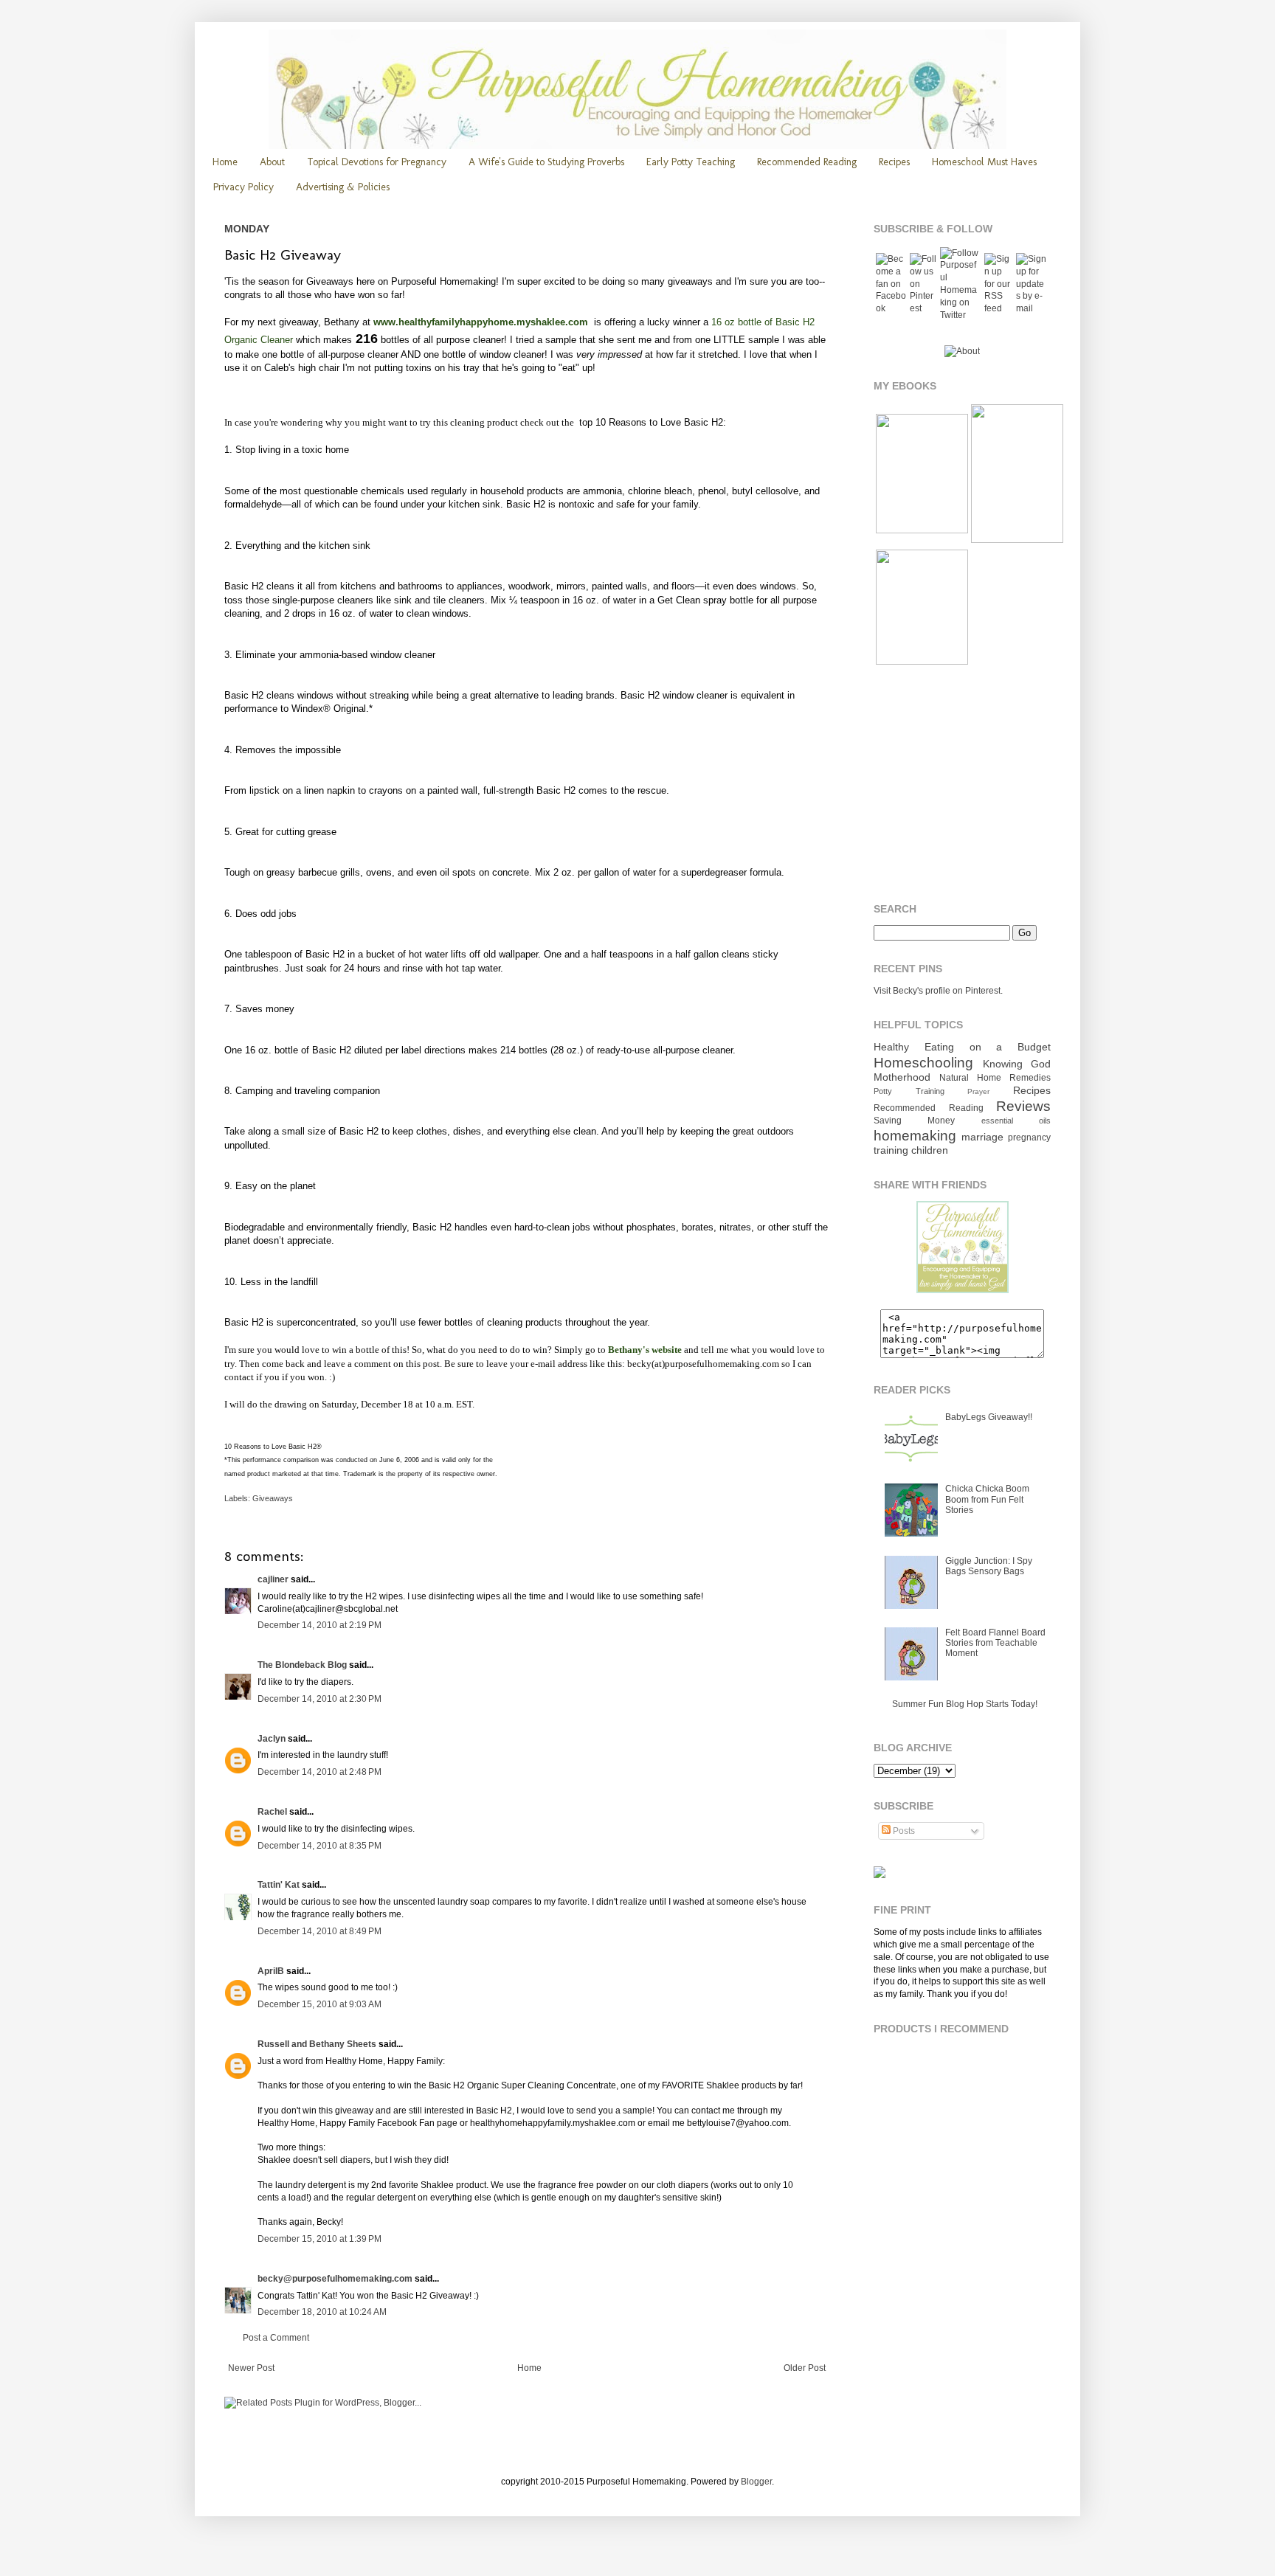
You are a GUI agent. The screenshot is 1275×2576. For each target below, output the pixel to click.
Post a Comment (276, 2338)
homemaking (915, 1136)
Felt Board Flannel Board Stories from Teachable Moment (995, 1643)
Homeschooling (923, 1063)
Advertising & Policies (343, 187)
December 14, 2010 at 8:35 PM (319, 1846)
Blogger (756, 2482)
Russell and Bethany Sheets (317, 2044)
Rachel (272, 1812)
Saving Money (914, 1121)
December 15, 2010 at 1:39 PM (319, 2239)
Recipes (894, 162)
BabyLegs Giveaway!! (989, 1417)
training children (911, 1150)
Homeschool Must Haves (984, 162)
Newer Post (251, 2368)
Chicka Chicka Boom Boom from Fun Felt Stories (987, 1499)
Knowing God (1017, 1064)
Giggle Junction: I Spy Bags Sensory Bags (989, 1566)
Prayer (978, 1091)
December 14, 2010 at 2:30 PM (319, 1699)
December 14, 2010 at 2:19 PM (319, 1625)
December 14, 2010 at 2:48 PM (319, 1772)
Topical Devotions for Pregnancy (377, 162)
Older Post (805, 2368)
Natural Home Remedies (995, 1078)
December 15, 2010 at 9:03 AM (319, 2004)
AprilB (271, 1971)
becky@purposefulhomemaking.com (335, 2279)
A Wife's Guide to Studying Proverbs (546, 162)
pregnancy (1029, 1138)
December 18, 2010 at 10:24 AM (322, 2312)
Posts (903, 1831)
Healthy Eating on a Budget (962, 1047)
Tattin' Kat (279, 1885)
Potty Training (909, 1091)
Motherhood (902, 1077)
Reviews (1023, 1106)
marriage (982, 1137)
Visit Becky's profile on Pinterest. (938, 991)
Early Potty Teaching (691, 162)
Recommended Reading (807, 162)
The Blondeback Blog (302, 1665)
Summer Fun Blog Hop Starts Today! (965, 1704)
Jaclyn (272, 1739)
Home (225, 162)
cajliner (273, 1579)
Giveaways (273, 1498)
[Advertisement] (966, 785)
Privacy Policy (243, 187)
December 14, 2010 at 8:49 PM (319, 1931)
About (272, 162)
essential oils (1016, 1121)
